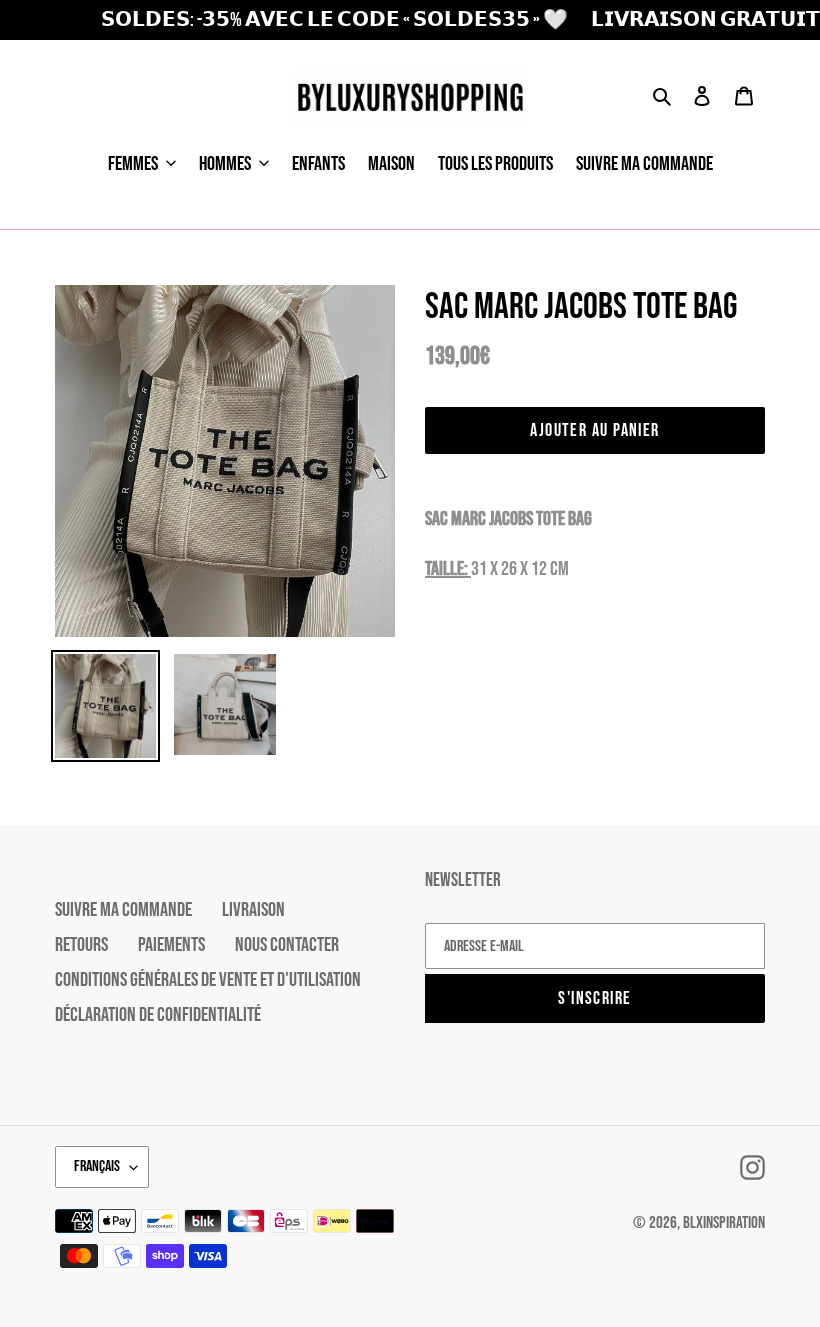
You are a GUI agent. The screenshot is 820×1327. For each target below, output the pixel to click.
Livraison (253, 910)
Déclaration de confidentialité (158, 1015)
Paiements (171, 945)
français (97, 1166)
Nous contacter (287, 945)
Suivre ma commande (123, 910)
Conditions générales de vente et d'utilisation (208, 980)
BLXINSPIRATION (724, 1223)
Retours (81, 945)
